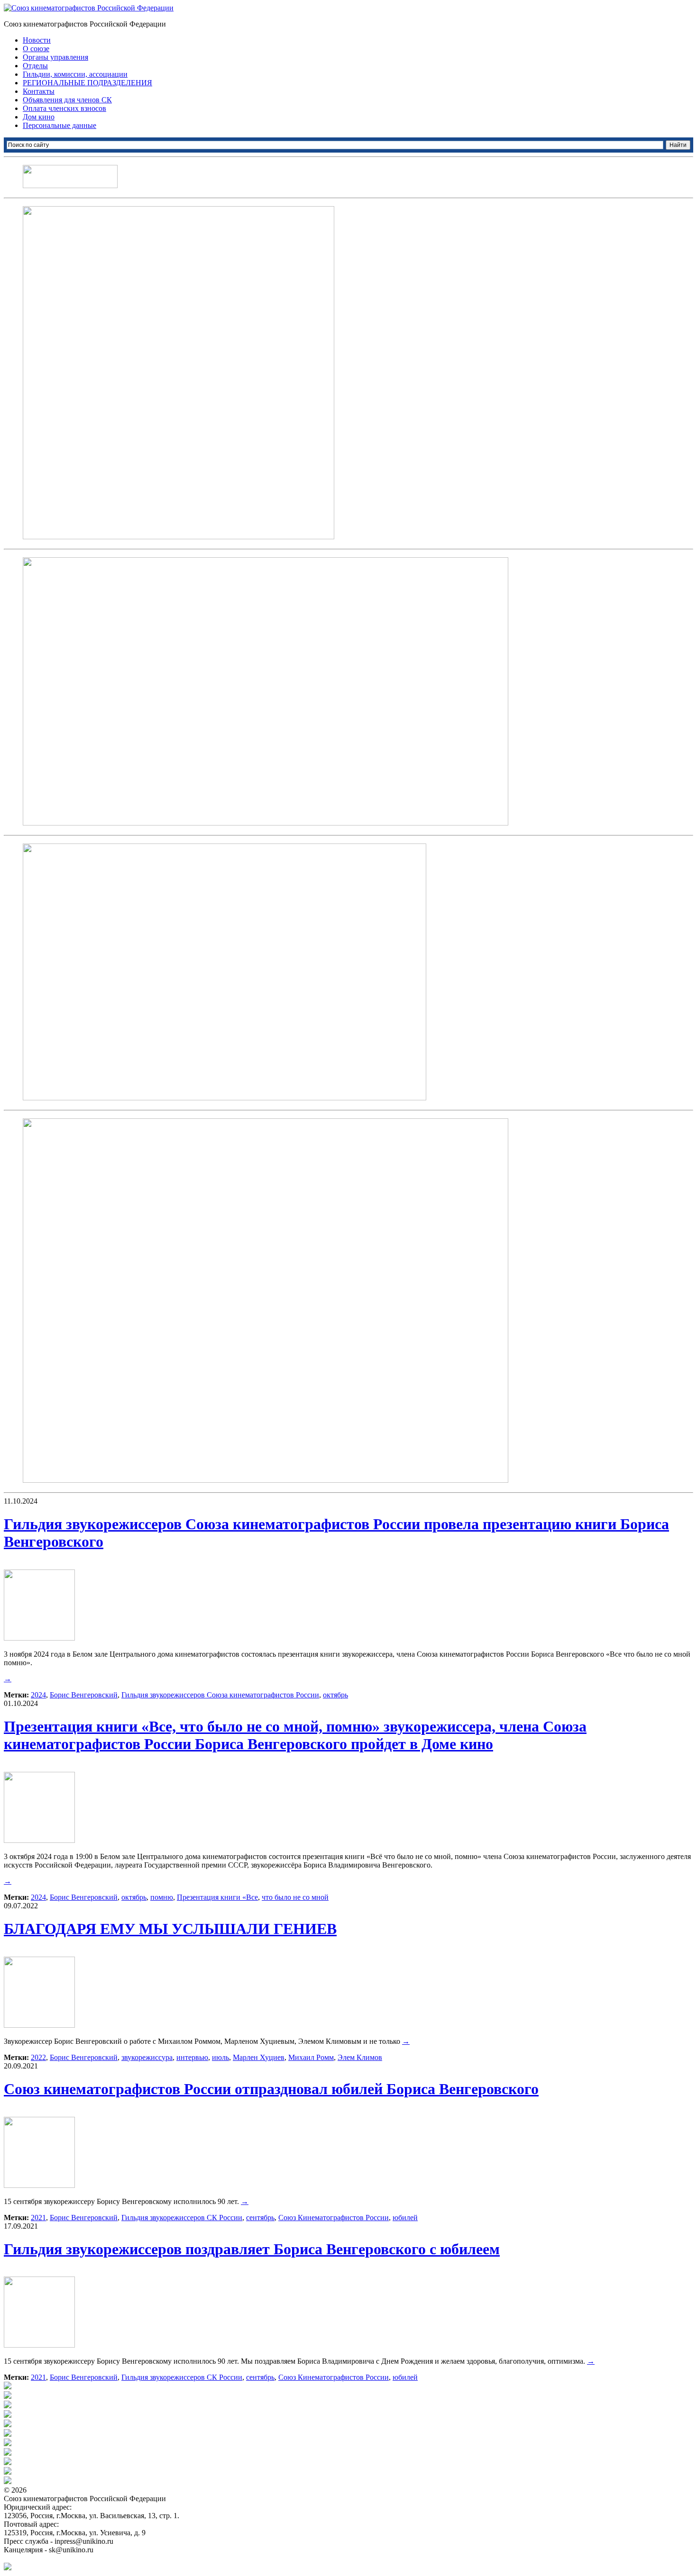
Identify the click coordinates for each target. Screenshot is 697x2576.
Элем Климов (360, 2057)
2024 (38, 1695)
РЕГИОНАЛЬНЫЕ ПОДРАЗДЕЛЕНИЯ (87, 83)
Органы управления (55, 57)
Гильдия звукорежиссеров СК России (182, 2218)
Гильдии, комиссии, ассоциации (75, 74)
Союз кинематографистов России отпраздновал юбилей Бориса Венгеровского (271, 2089)
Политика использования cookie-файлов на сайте (83, 2558)
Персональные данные (60, 125)
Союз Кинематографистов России (334, 2218)
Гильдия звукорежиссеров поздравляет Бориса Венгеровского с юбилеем (252, 2249)
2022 (38, 2057)
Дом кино (39, 117)
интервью (192, 2057)
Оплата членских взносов (64, 108)
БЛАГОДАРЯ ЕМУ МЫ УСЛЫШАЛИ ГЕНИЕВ (170, 1929)
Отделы (35, 66)
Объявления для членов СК (67, 100)
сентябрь (260, 2218)
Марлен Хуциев (259, 2057)
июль (220, 2057)
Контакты (39, 91)
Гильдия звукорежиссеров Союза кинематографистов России (220, 1695)
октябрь (335, 1695)
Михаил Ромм (311, 2057)
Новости (37, 40)
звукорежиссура (147, 2057)
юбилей (405, 2218)
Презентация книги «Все (217, 1897)
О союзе (36, 49)
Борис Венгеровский (84, 1695)
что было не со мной (295, 1897)
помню (162, 1897)
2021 (38, 2218)
